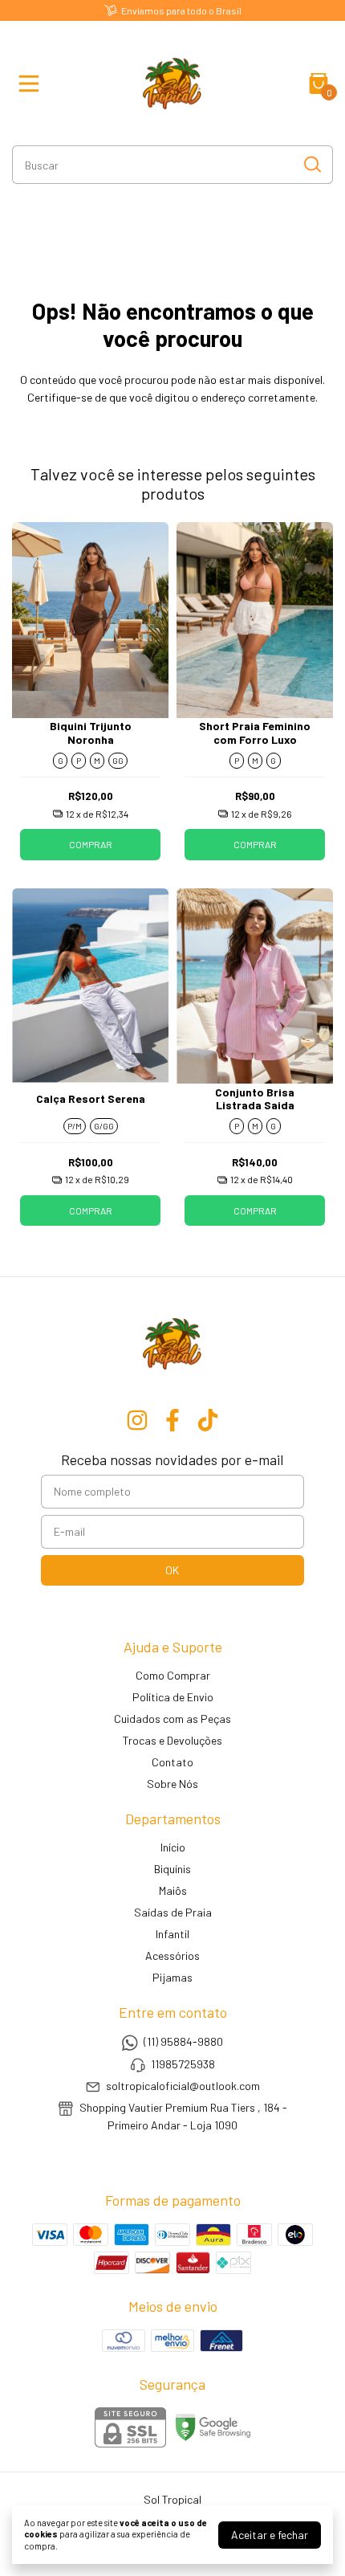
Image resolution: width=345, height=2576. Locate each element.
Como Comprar (173, 1675)
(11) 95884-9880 (183, 2042)
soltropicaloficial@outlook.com (183, 2086)
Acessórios (172, 1955)
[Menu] (32, 84)
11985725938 (183, 2064)
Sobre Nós (172, 1784)
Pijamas (172, 1977)
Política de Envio (173, 1697)
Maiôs (173, 1890)
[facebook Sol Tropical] (172, 1420)
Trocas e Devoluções (172, 1740)
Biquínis (172, 1869)
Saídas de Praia (173, 1912)
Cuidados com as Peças (172, 1719)
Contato (172, 1762)
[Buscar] (311, 164)
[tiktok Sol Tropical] (208, 1420)
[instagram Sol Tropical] (137, 1420)
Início (173, 1847)
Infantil (172, 1934)
